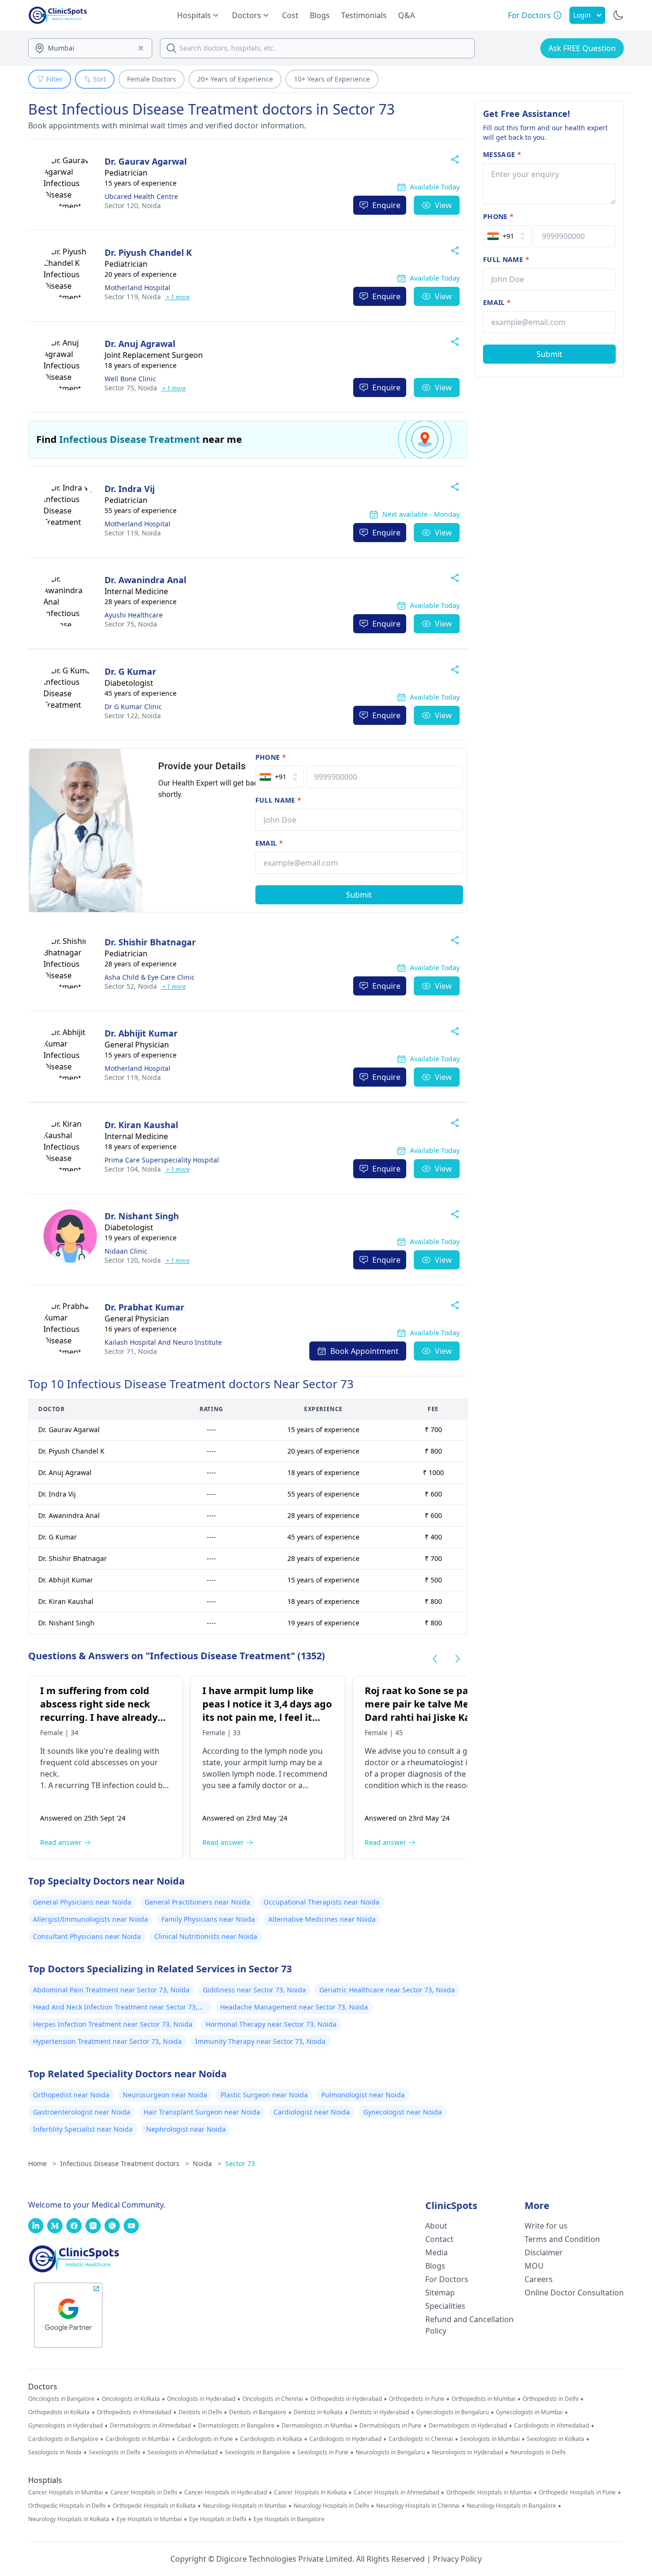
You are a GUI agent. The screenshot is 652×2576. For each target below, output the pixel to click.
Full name (279, 800)
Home (42, 2163)
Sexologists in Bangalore (258, 2452)
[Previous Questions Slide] (435, 1659)
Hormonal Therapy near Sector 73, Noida (271, 2024)
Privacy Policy (457, 2559)
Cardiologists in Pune (205, 2439)
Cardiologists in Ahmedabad (552, 2426)
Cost (290, 15)
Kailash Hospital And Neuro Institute (163, 1342)
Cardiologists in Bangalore (63, 2439)
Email (269, 843)
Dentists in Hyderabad (379, 2412)
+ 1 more (177, 297)
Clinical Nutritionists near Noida (206, 1936)
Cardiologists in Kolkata (271, 2439)
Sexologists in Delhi (115, 2452)
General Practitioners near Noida (197, 1902)
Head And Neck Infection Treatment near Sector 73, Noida (115, 2008)
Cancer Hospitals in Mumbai (66, 2492)
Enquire (386, 205)
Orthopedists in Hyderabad (346, 2399)
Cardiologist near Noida (312, 2112)
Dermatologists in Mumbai (317, 2426)
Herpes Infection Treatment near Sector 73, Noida (113, 2024)
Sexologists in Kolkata (556, 2439)
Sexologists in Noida (55, 2452)
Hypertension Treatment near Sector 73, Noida (107, 2041)
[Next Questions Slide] (458, 1659)
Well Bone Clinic (130, 379)
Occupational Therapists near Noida (321, 1902)
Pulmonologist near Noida (363, 2095)
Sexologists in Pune (323, 2452)
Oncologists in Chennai (273, 2399)
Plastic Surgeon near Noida (264, 2095)
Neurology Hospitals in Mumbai (245, 2506)
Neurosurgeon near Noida (165, 2095)
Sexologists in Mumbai (490, 2439)
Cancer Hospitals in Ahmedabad (396, 2492)
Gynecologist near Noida (403, 2112)
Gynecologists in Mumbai (529, 2412)
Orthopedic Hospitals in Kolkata (154, 2506)
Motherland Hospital (137, 288)
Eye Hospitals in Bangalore (289, 2519)
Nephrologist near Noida (186, 2129)
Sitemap (440, 2293)
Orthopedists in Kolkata (59, 2412)
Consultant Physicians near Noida (87, 1936)
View (443, 205)
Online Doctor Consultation (574, 2293)
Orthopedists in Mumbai (484, 2399)
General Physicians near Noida (82, 1902)
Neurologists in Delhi (538, 2452)
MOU (534, 2266)
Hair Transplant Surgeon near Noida (202, 2112)
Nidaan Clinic (126, 1251)
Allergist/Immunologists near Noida (90, 1919)
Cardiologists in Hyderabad (345, 2439)
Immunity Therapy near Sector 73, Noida (260, 2041)
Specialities (445, 2306)
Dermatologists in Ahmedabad (150, 2426)
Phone (271, 757)
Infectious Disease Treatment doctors (125, 2163)
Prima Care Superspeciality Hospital (162, 1160)
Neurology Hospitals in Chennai (418, 2506)
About (436, 2226)
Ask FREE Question (582, 48)
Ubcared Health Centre (141, 196)
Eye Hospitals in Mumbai (149, 2519)
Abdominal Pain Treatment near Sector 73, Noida (111, 1990)
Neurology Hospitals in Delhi (331, 2506)
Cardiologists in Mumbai (138, 2439)
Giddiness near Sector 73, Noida (254, 1990)
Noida (133, 205)
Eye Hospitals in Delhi (218, 2519)
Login (582, 15)
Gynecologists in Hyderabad (65, 2426)
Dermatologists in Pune (390, 2426)
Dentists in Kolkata (318, 2412)
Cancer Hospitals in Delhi (144, 2492)
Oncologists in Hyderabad (201, 2399)
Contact (439, 2239)
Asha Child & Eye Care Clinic (150, 977)
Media (436, 2252)
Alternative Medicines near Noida (322, 1919)
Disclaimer (544, 2252)
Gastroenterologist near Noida (82, 2112)
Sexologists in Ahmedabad (183, 2452)
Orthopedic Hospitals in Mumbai (489, 2492)
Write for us (546, 2226)
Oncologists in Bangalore (61, 2399)
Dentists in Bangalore (258, 2412)
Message (502, 154)
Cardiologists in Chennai (421, 2439)
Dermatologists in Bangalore (236, 2426)
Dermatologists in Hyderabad (468, 2426)
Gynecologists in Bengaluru (452, 2412)
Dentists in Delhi (200, 2412)
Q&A (406, 15)
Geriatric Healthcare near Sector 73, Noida (387, 1990)
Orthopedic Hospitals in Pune (577, 2492)
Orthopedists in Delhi (551, 2399)
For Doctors (447, 2279)
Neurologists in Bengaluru (390, 2452)
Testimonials (364, 15)
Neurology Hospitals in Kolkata (69, 2519)
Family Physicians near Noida (208, 1919)
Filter (54, 79)
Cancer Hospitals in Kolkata (310, 2492)
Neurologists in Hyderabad (468, 2452)
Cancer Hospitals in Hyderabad (226, 2492)
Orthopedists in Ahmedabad (134, 2412)
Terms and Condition (562, 2239)
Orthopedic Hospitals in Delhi (67, 2506)
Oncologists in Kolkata (131, 2399)
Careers (539, 2279)
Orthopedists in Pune (417, 2399)
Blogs (320, 15)
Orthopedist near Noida (71, 2095)
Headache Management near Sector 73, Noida (294, 2007)
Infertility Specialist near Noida (83, 2129)
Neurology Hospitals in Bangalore (511, 2506)
